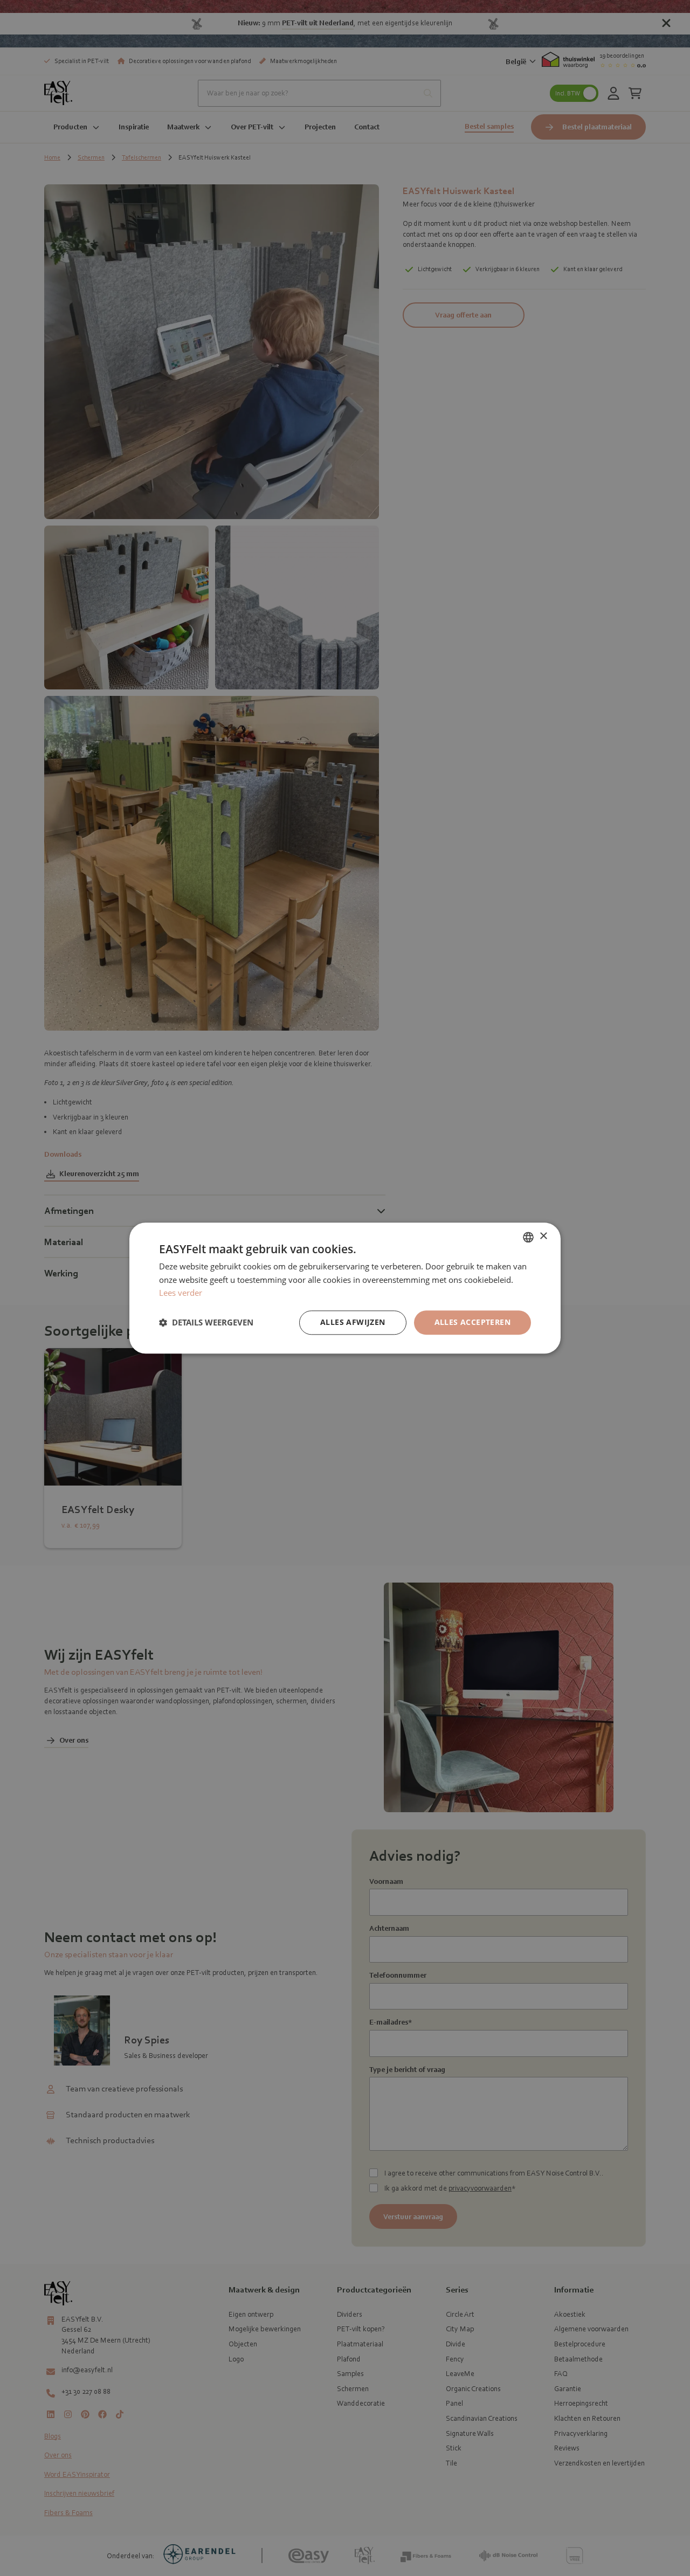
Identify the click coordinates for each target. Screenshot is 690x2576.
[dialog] (345, 1288)
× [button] (543, 1236)
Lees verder (181, 1293)
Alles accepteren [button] (472, 1322)
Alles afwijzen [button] (353, 1322)
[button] (206, 1323)
